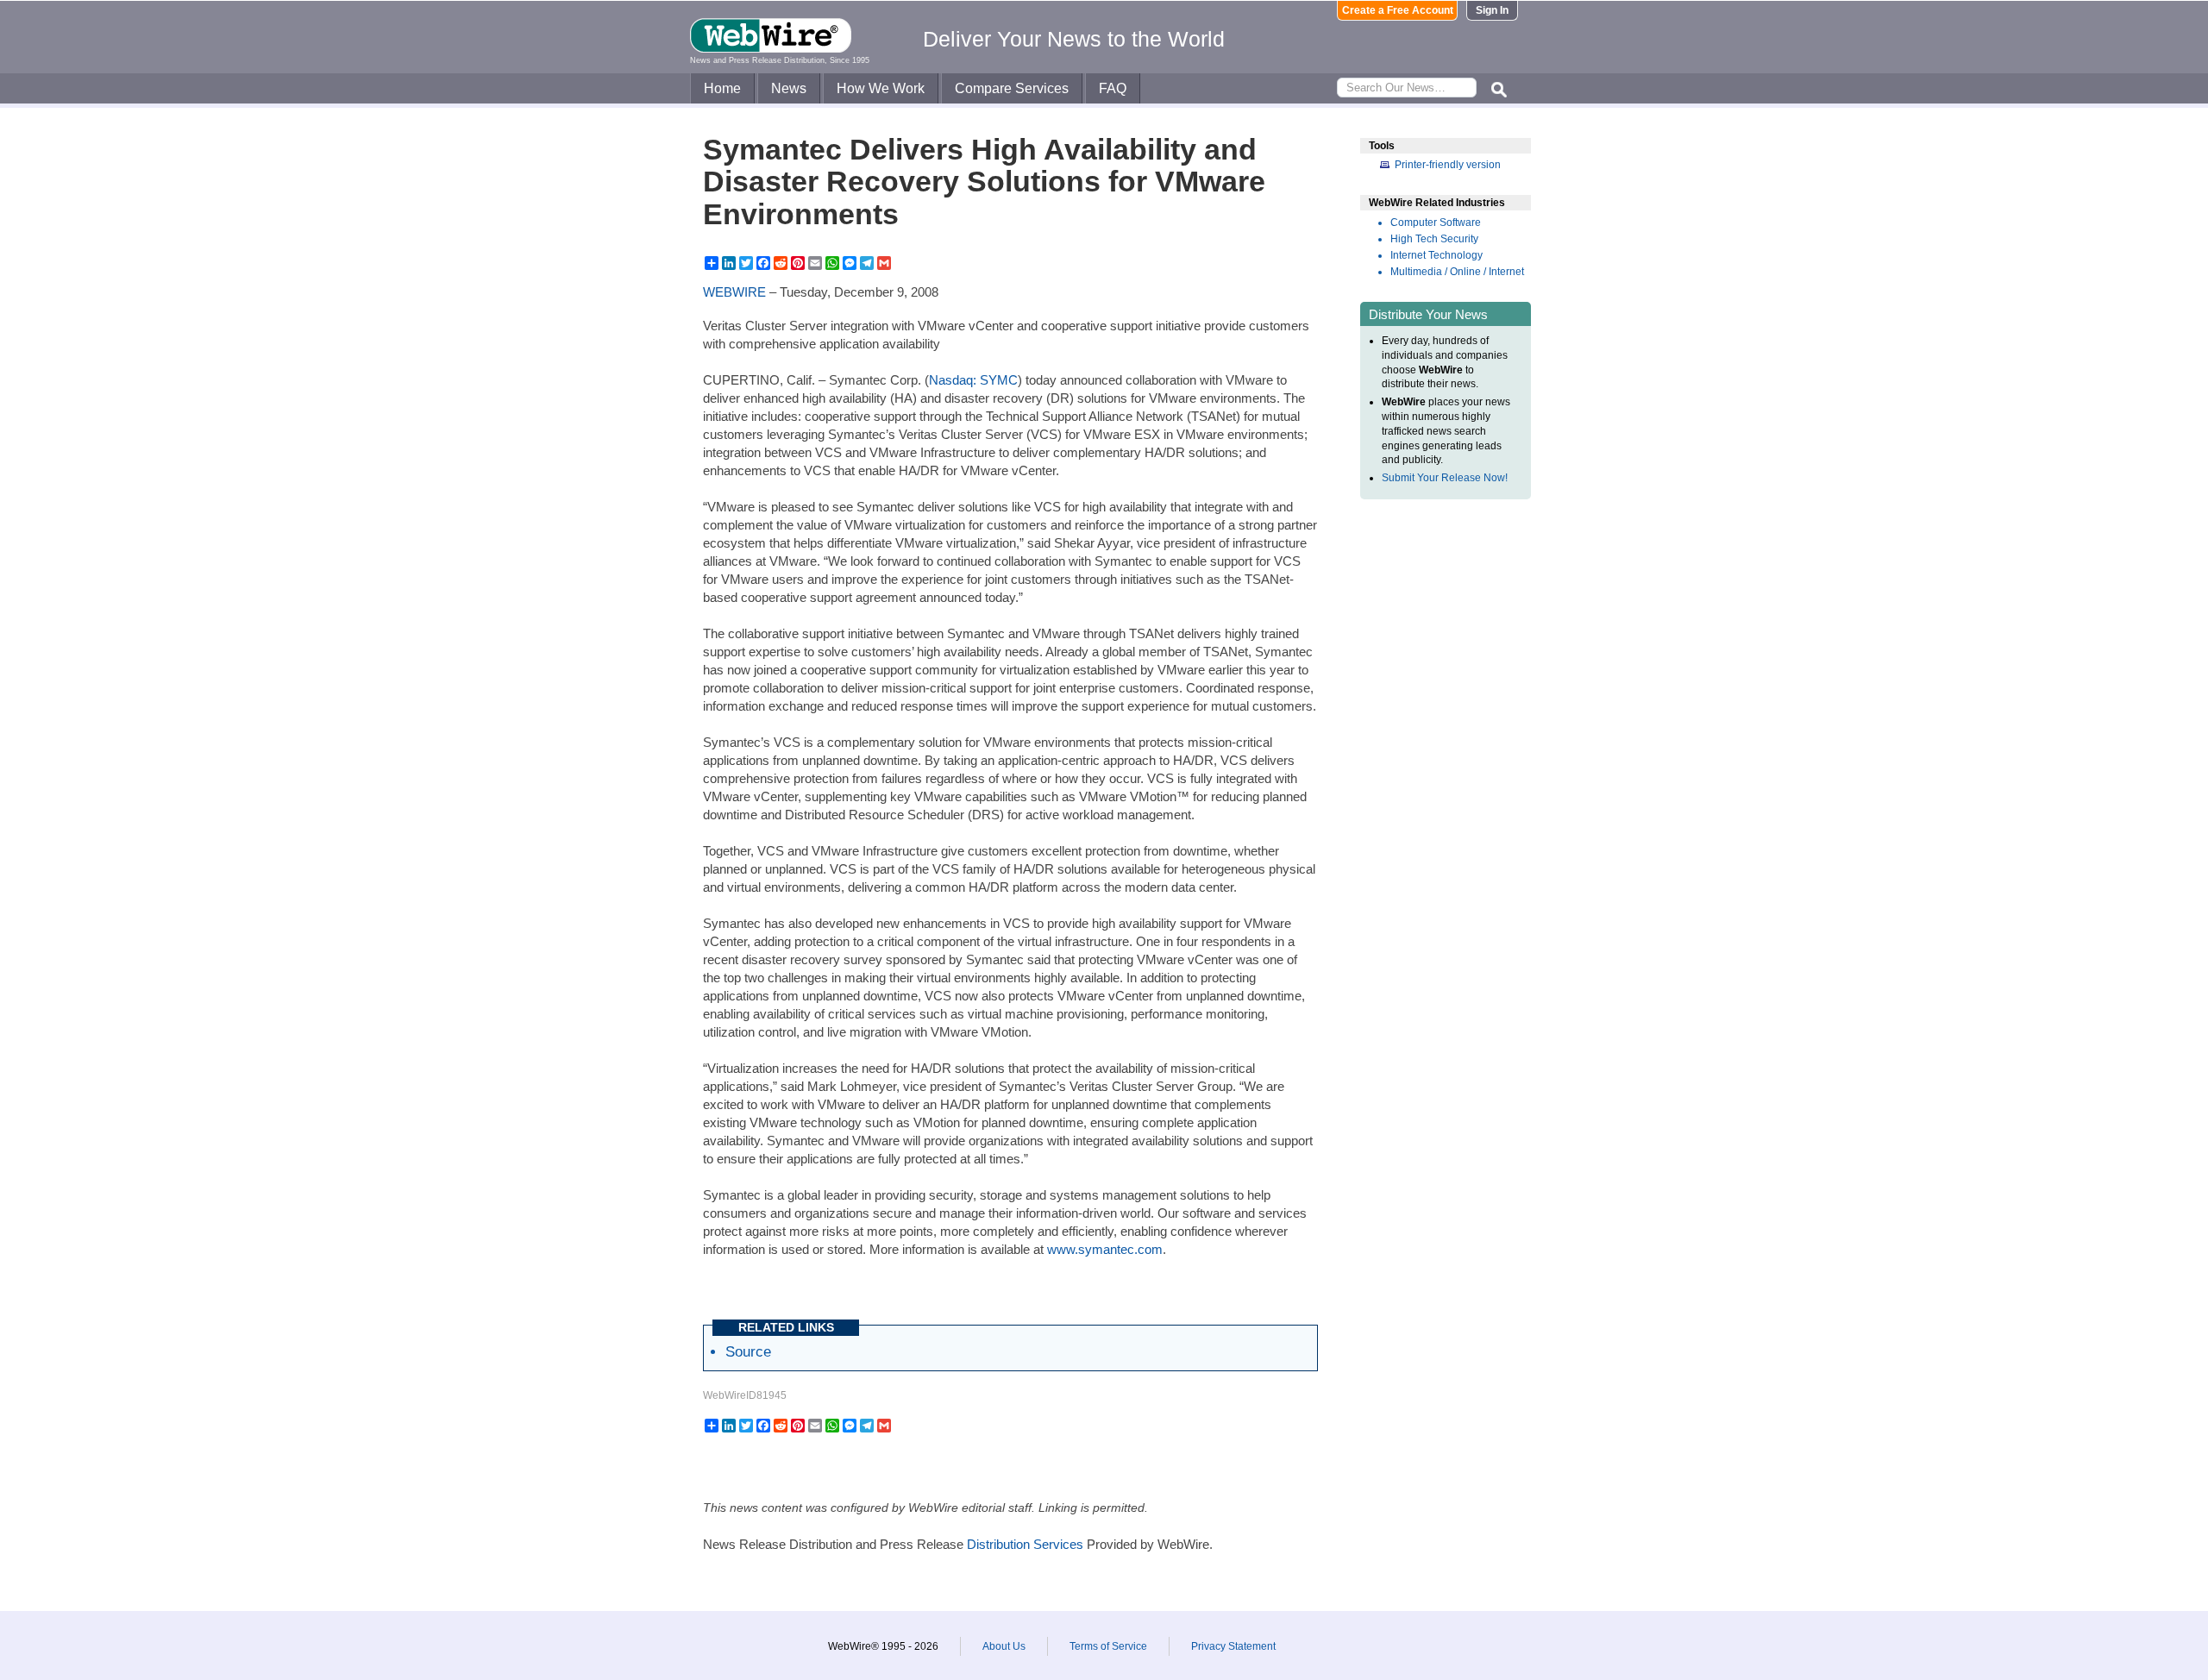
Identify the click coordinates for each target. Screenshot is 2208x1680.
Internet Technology (1436, 255)
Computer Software (1436, 223)
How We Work (881, 88)
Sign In (1492, 10)
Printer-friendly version (1448, 165)
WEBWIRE (734, 292)
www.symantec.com (1105, 1249)
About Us (1004, 1646)
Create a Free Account (1398, 10)
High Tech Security (1434, 239)
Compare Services (1012, 88)
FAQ (1113, 88)
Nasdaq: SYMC (973, 380)
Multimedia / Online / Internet (1457, 272)
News (789, 88)
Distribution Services (1025, 1544)
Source (748, 1351)
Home (722, 88)
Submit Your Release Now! (1445, 478)
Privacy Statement (1233, 1646)
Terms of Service (1108, 1646)
